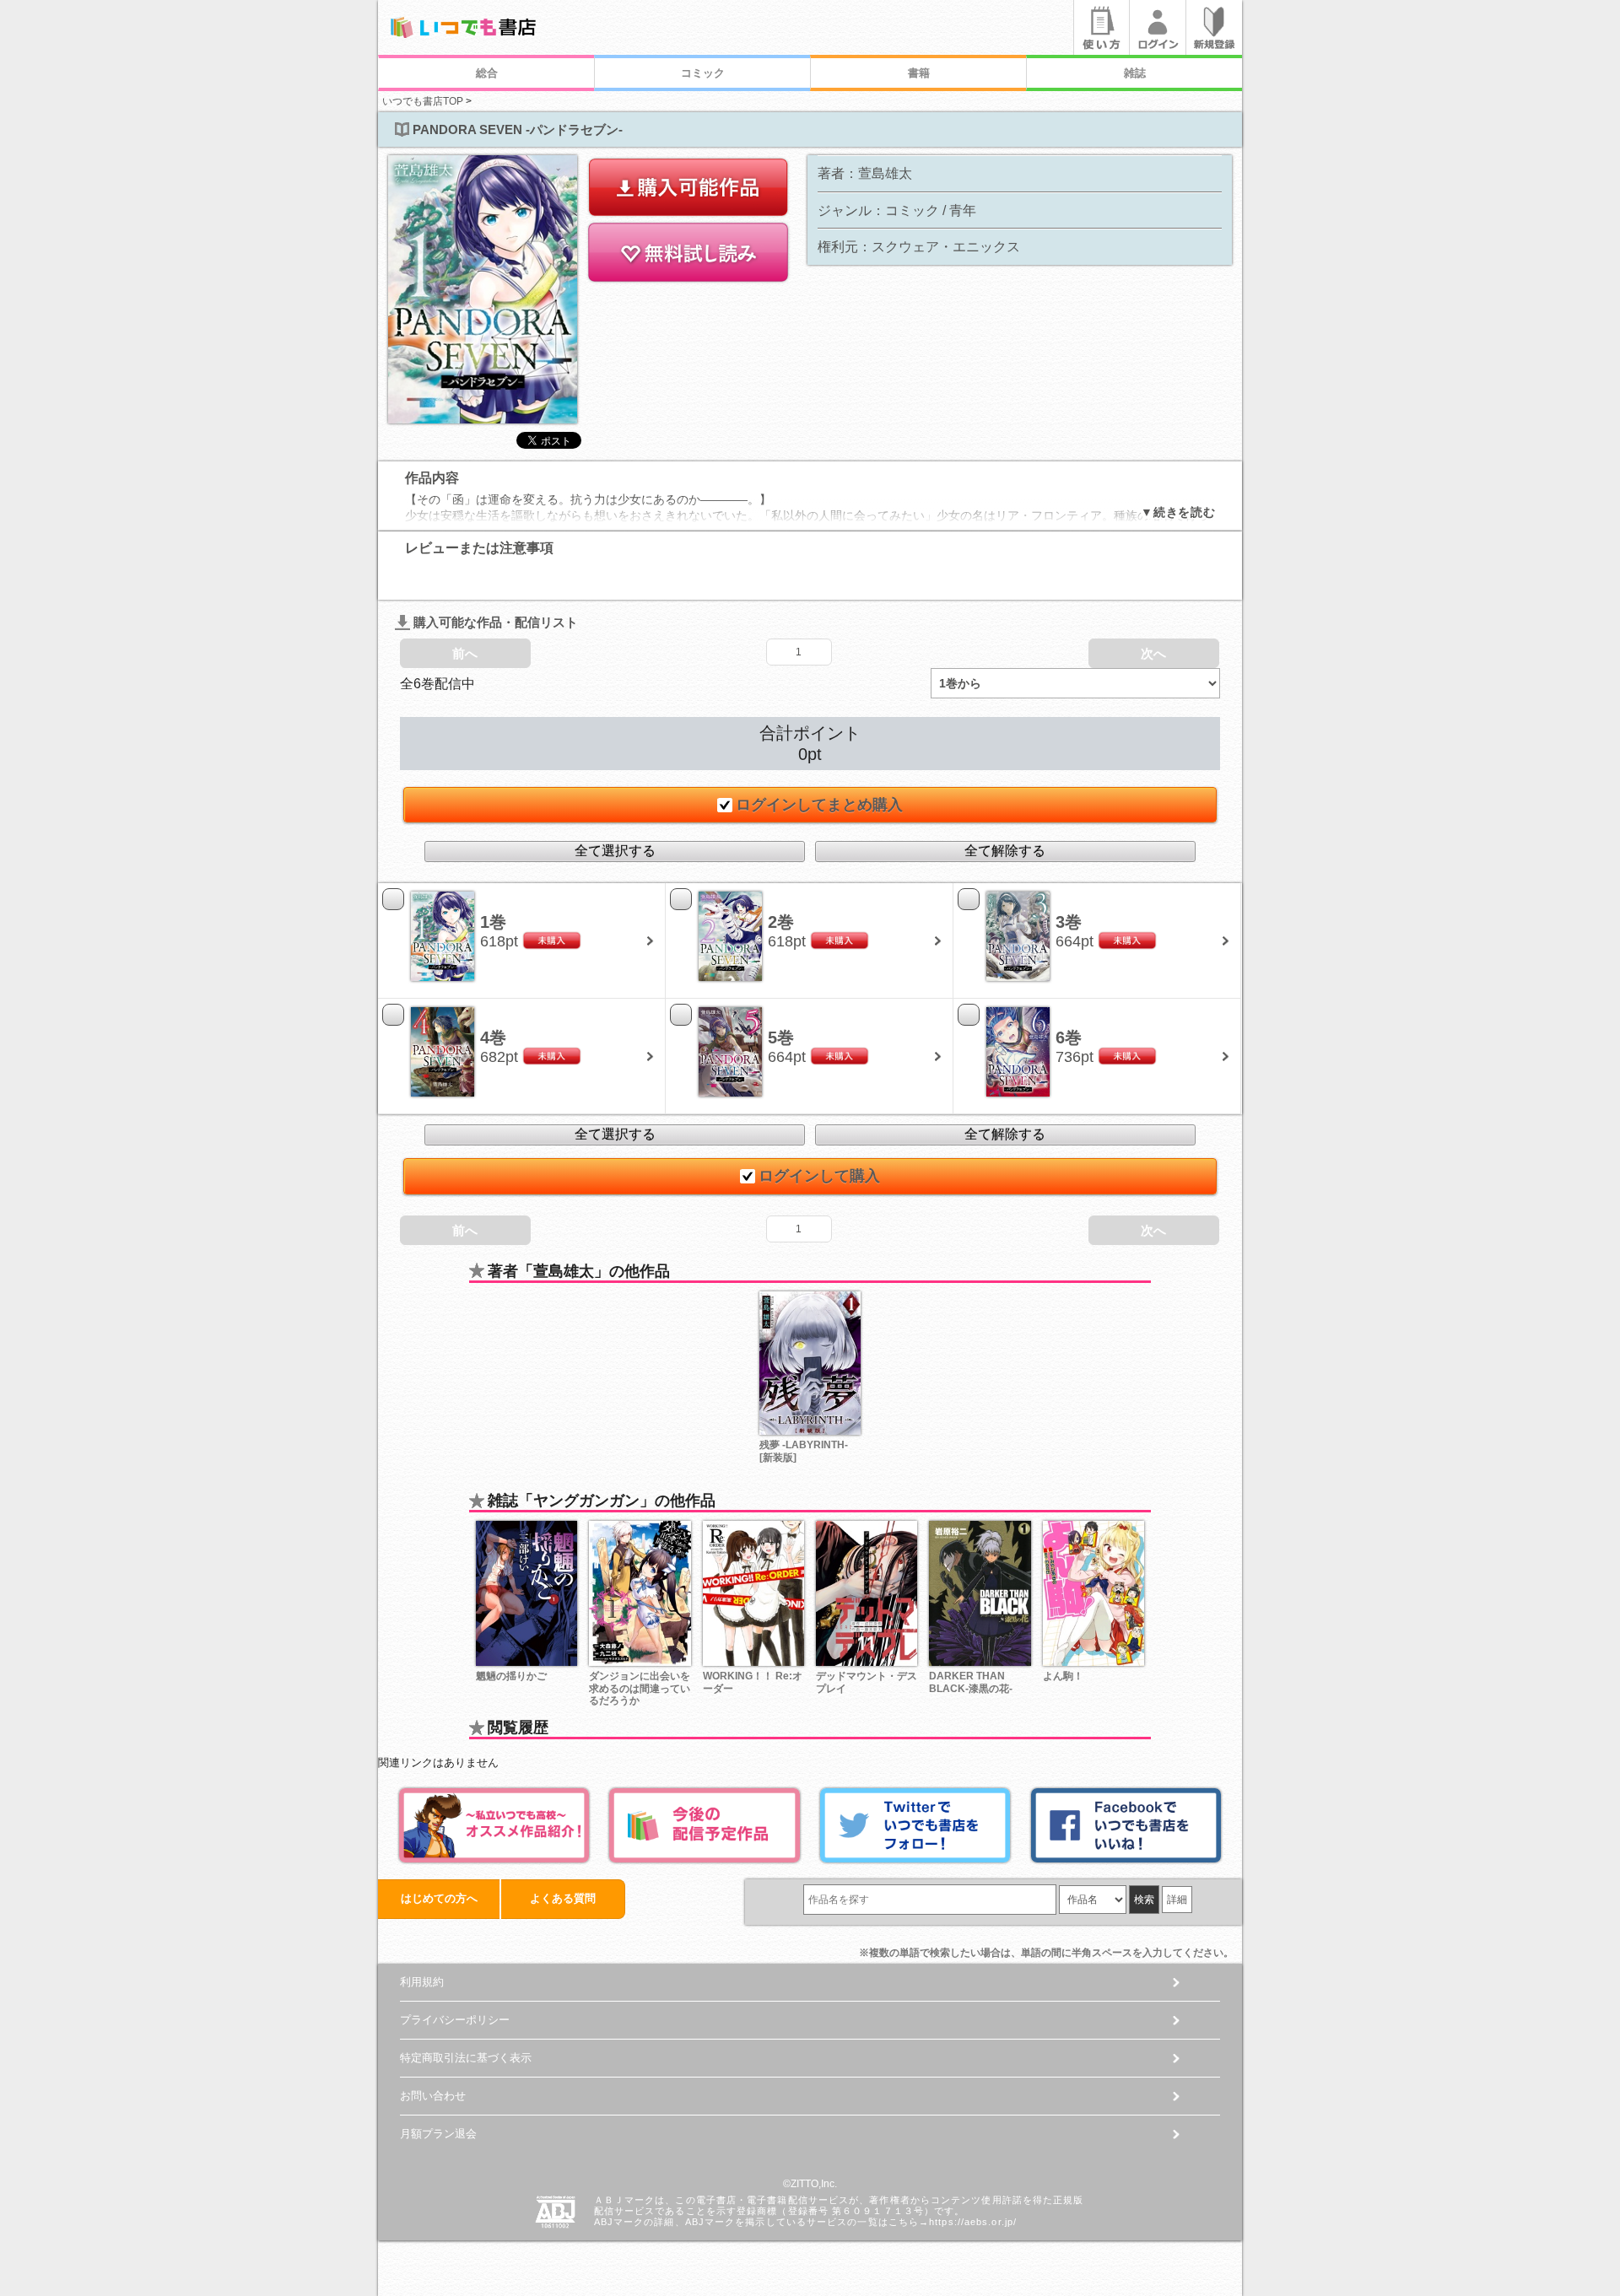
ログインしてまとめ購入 (819, 805)
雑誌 (1135, 73)
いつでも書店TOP (423, 101)
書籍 (919, 73)
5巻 (781, 1038)
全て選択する (615, 851)
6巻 (1069, 1038)
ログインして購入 (819, 1176)
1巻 (493, 922)
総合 (487, 73)
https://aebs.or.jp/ (973, 2222)
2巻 (781, 922)
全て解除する (1005, 851)
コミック (703, 73)
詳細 (1177, 1900)
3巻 (1069, 922)
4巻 (493, 1038)
